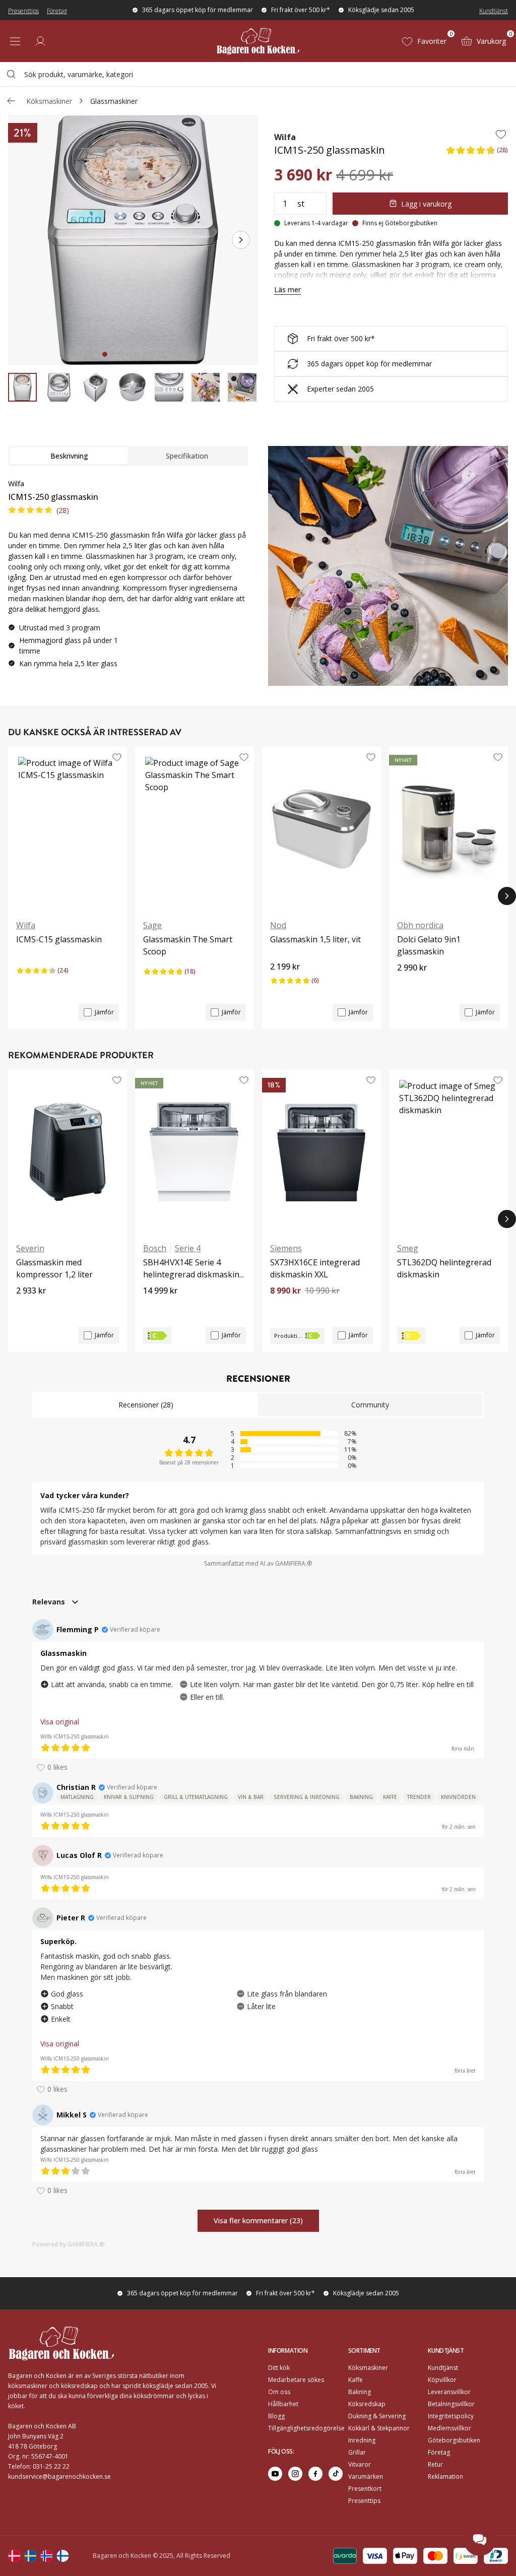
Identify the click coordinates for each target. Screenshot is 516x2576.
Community (370, 1405)
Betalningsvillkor (451, 2404)
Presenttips (23, 11)
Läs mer (287, 289)
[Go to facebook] (315, 2474)
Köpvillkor (442, 2380)
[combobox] (258, 74)
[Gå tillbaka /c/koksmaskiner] (11, 101)
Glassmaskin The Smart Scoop (188, 945)
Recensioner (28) (146, 1405)
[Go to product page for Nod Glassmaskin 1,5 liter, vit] (321, 829)
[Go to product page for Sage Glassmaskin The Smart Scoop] (195, 829)
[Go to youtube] (275, 2474)
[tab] (105, 354)
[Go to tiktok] (336, 2474)
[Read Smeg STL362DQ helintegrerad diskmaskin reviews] (408, 1298)
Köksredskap (367, 2404)
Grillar (357, 2452)
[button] (477, 153)
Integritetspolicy (451, 2416)
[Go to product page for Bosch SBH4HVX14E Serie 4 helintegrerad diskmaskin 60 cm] (195, 1152)
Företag (57, 11)
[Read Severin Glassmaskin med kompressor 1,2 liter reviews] (27, 1308)
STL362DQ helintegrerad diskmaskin (444, 1268)
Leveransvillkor (449, 2392)
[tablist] (128, 456)
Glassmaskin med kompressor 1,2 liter (54, 1268)
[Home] (258, 41)
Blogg (276, 2416)
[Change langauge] (14, 2556)
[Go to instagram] (295, 2474)
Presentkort (365, 2489)
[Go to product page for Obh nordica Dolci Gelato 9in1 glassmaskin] (448, 829)
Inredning (362, 2440)
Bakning (360, 2392)
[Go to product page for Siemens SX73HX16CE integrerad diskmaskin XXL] (321, 1152)
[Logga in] (40, 41)
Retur (435, 2464)
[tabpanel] (128, 577)
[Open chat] (480, 2540)
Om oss (279, 2392)
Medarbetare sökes (296, 2380)
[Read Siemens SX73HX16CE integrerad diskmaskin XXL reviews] (281, 1308)
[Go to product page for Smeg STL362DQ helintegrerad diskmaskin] (448, 1152)
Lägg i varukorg (426, 204)
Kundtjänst (494, 11)
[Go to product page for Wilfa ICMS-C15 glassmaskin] (68, 829)
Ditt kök (279, 2368)
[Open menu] (15, 41)
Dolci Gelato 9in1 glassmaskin (429, 945)
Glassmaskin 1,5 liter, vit (315, 939)
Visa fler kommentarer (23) (258, 2220)
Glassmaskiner (114, 101)
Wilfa (285, 137)
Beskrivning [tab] (69, 456)
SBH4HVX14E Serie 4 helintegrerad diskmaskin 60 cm (191, 1269)
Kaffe (356, 2380)
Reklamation (445, 2476)
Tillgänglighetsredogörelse (306, 2428)
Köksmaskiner (49, 101)
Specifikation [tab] (187, 456)
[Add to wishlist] (501, 134)
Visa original (60, 1722)
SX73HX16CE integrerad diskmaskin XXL (315, 1268)
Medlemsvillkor (449, 2428)
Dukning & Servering (377, 2416)
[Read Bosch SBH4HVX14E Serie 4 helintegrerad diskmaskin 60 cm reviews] (154, 1308)
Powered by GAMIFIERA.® (69, 2244)
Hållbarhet (283, 2404)
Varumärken (366, 2476)
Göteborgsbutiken (454, 2440)
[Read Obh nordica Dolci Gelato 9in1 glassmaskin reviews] (408, 985)
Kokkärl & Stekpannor (379, 2428)
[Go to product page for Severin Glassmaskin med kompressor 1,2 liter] (68, 1152)
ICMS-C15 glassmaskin (59, 939)
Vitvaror (360, 2464)
